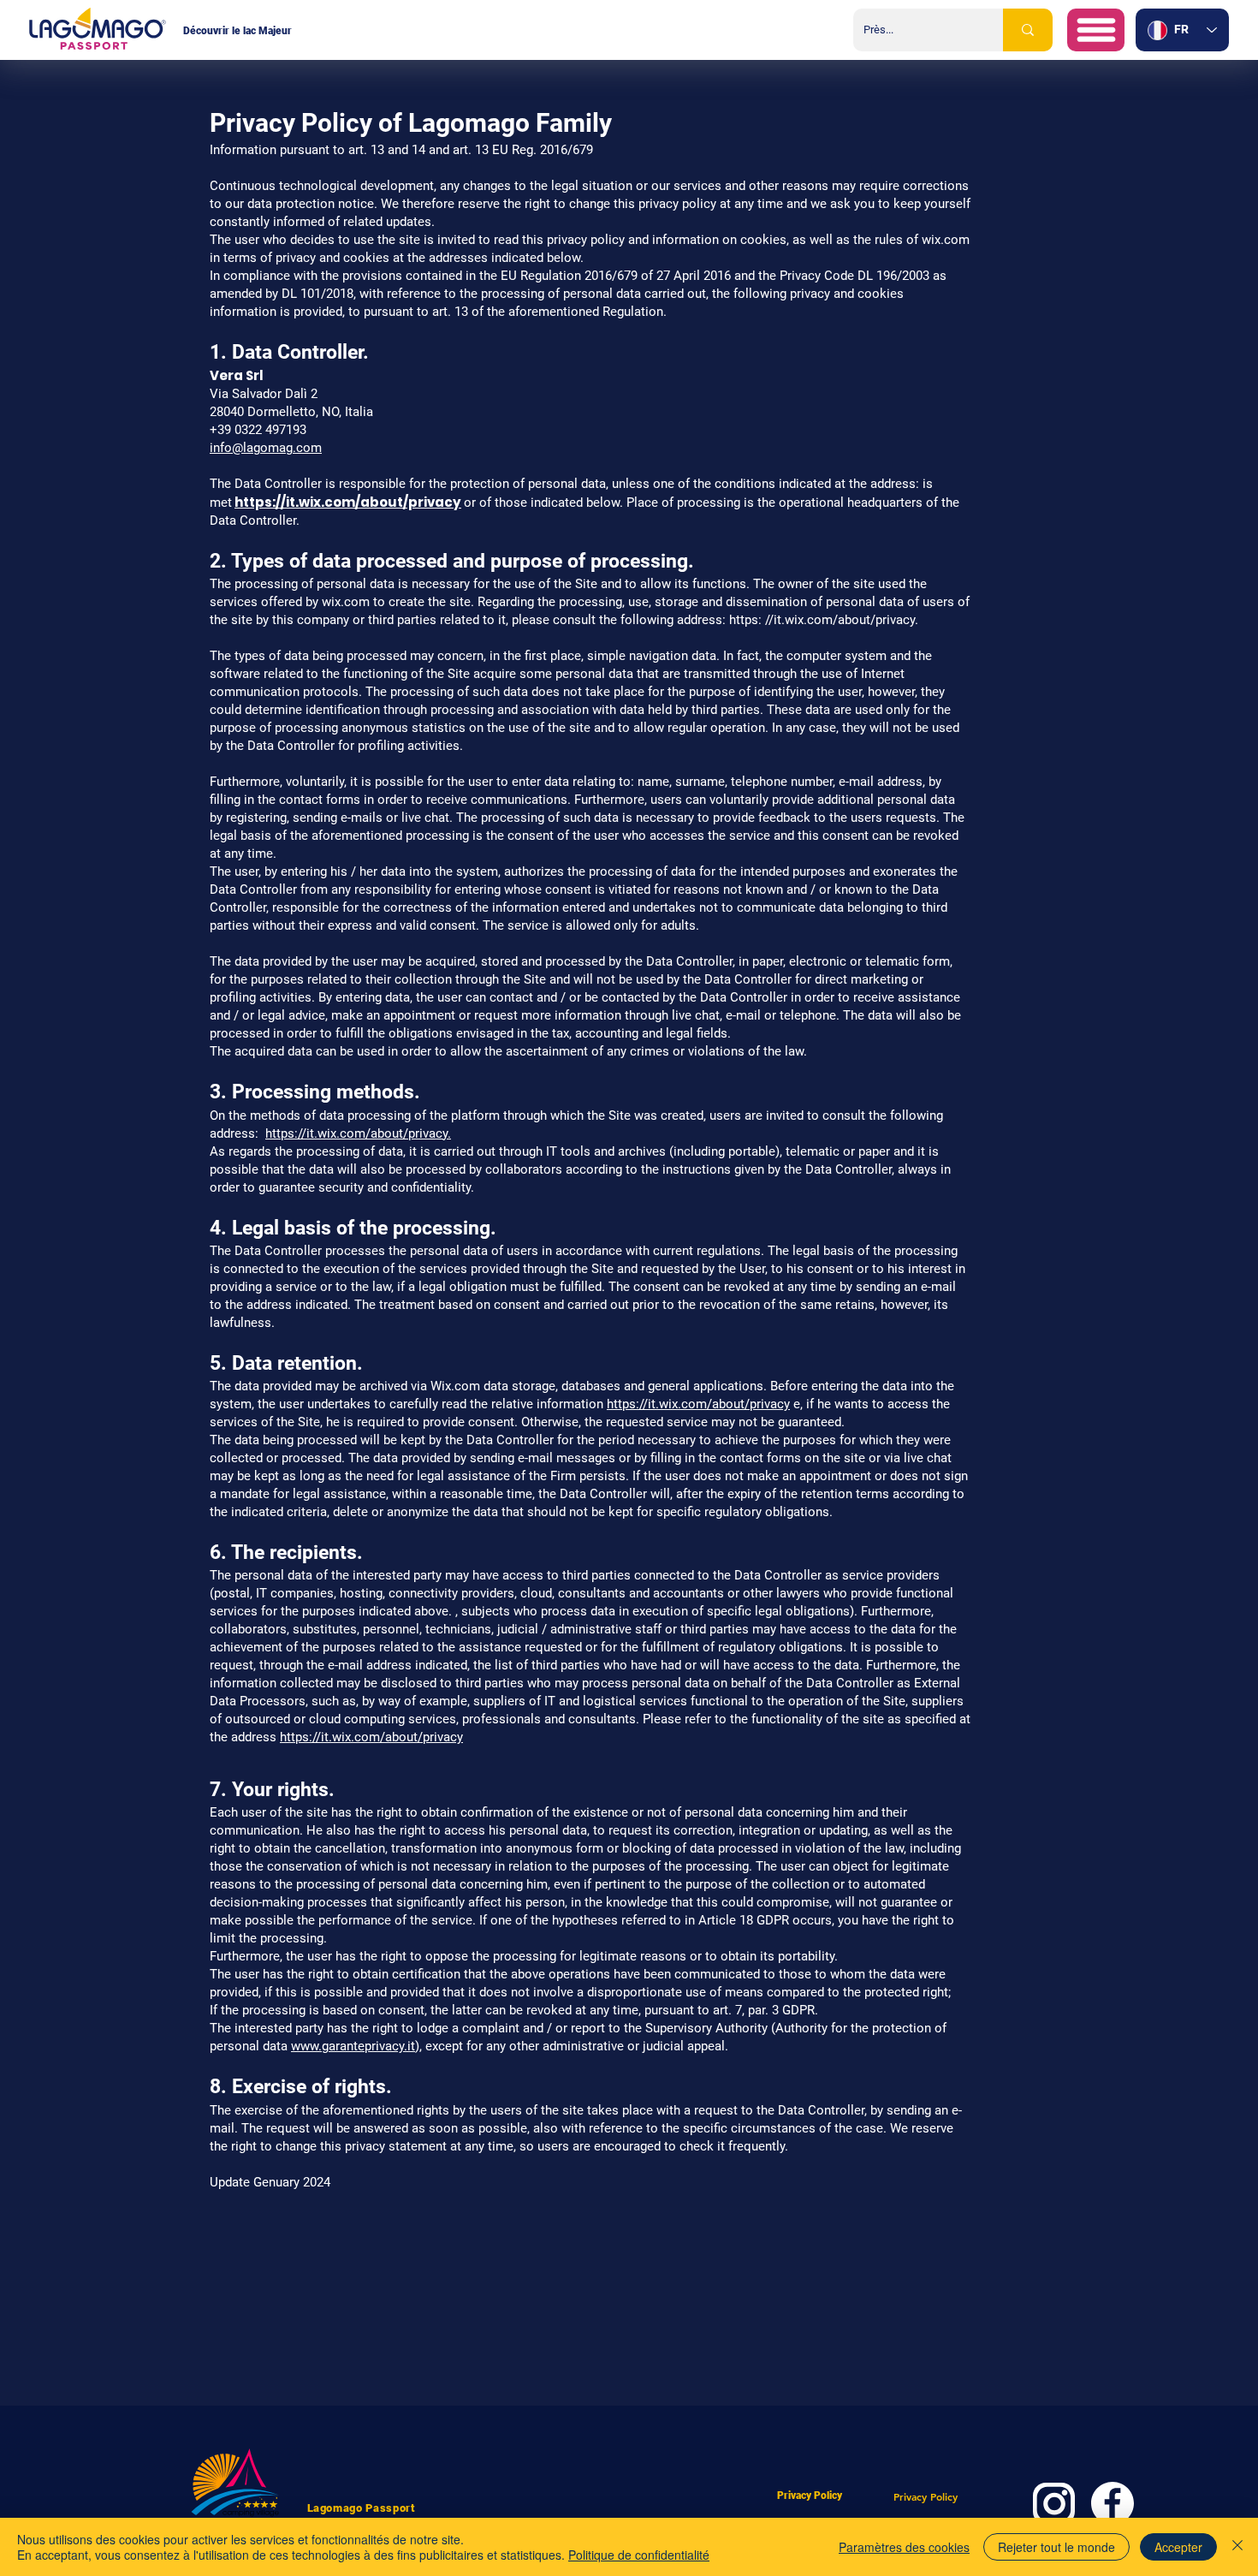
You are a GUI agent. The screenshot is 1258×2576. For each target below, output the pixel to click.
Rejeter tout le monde (1056, 2547)
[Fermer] (1237, 2547)
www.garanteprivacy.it (353, 2046)
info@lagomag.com (266, 448)
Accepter (1178, 2547)
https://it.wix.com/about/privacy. (358, 1133)
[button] (1096, 30)
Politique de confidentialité (639, 2555)
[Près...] (1028, 30)
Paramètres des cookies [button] (904, 2547)
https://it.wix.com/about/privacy (348, 502)
